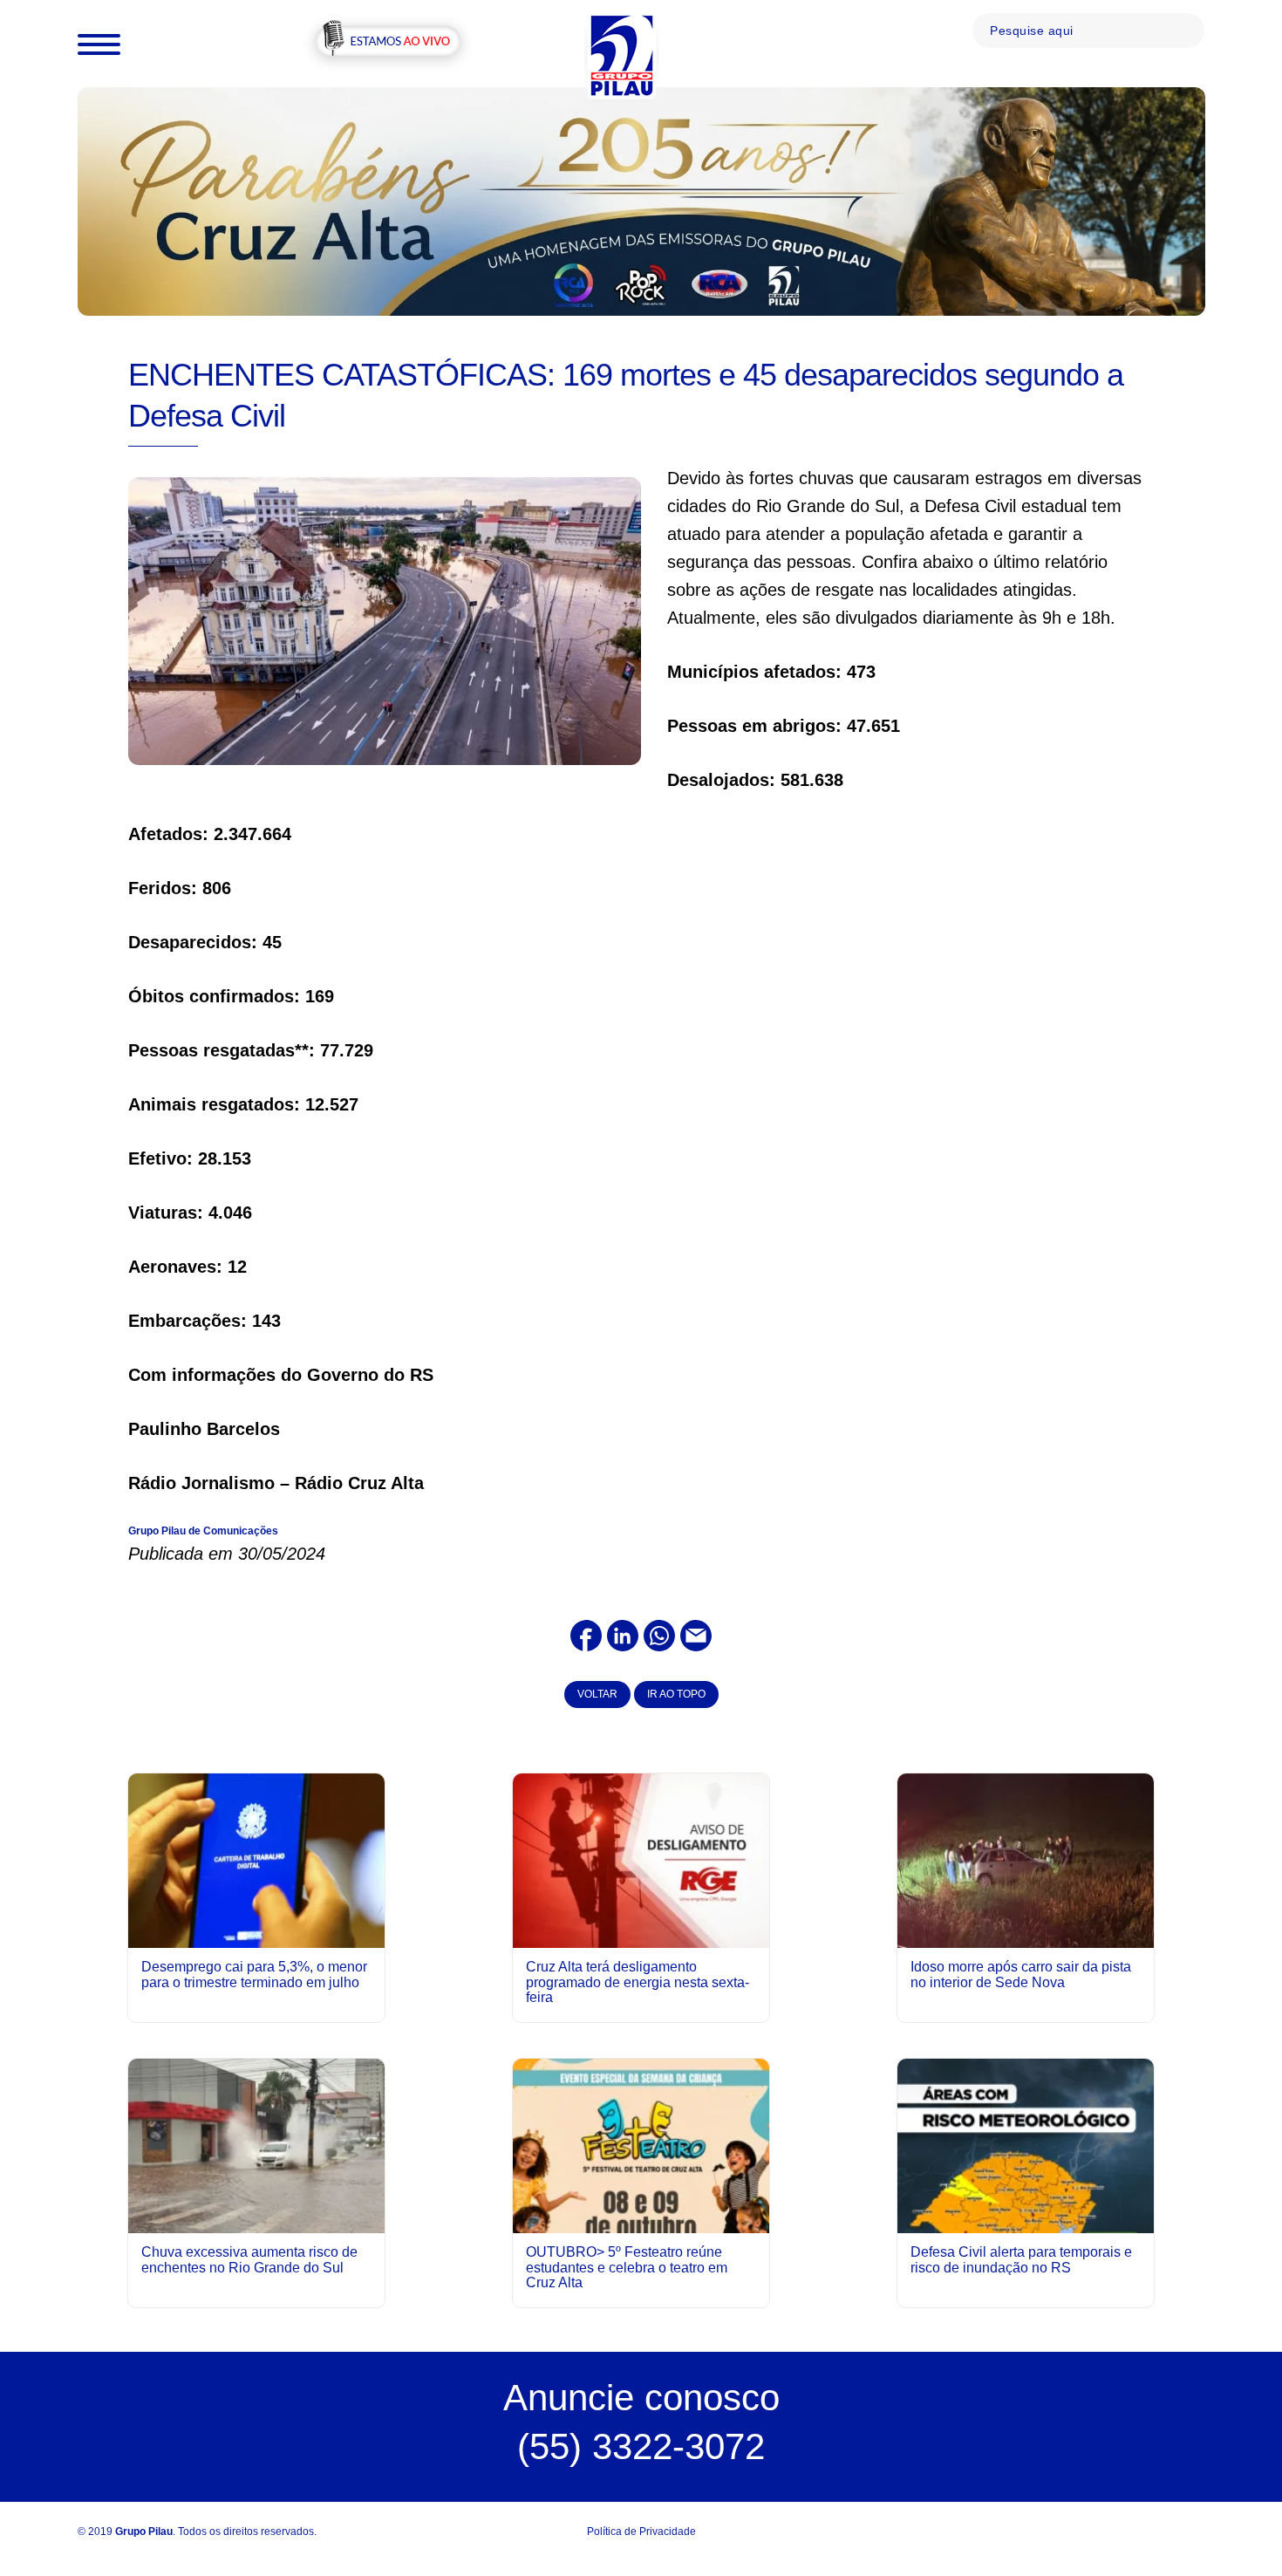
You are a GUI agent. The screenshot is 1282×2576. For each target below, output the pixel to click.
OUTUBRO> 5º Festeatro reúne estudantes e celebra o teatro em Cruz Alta (627, 2267)
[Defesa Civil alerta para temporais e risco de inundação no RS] (1026, 2218)
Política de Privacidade (641, 2532)
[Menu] (99, 44)
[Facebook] (586, 1634)
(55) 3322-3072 (641, 2446)
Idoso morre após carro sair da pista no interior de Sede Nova (1021, 1975)
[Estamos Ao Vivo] (388, 43)
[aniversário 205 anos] (641, 201)
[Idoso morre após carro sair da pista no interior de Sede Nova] (1026, 1859)
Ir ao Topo (676, 1694)
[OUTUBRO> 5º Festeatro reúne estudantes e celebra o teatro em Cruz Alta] (641, 2218)
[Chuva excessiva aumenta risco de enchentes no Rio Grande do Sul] (256, 2146)
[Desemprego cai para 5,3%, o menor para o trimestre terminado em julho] (256, 1859)
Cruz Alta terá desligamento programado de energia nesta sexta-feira (638, 1982)
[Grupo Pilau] (622, 55)
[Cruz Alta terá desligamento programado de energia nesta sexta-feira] (641, 1859)
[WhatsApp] (659, 1634)
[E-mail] (696, 1634)
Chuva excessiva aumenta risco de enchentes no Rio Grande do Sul (249, 2260)
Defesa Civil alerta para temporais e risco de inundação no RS (1021, 2260)
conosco (641, 2398)
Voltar (597, 1694)
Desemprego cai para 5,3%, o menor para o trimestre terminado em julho (254, 1975)
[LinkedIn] (623, 1634)
